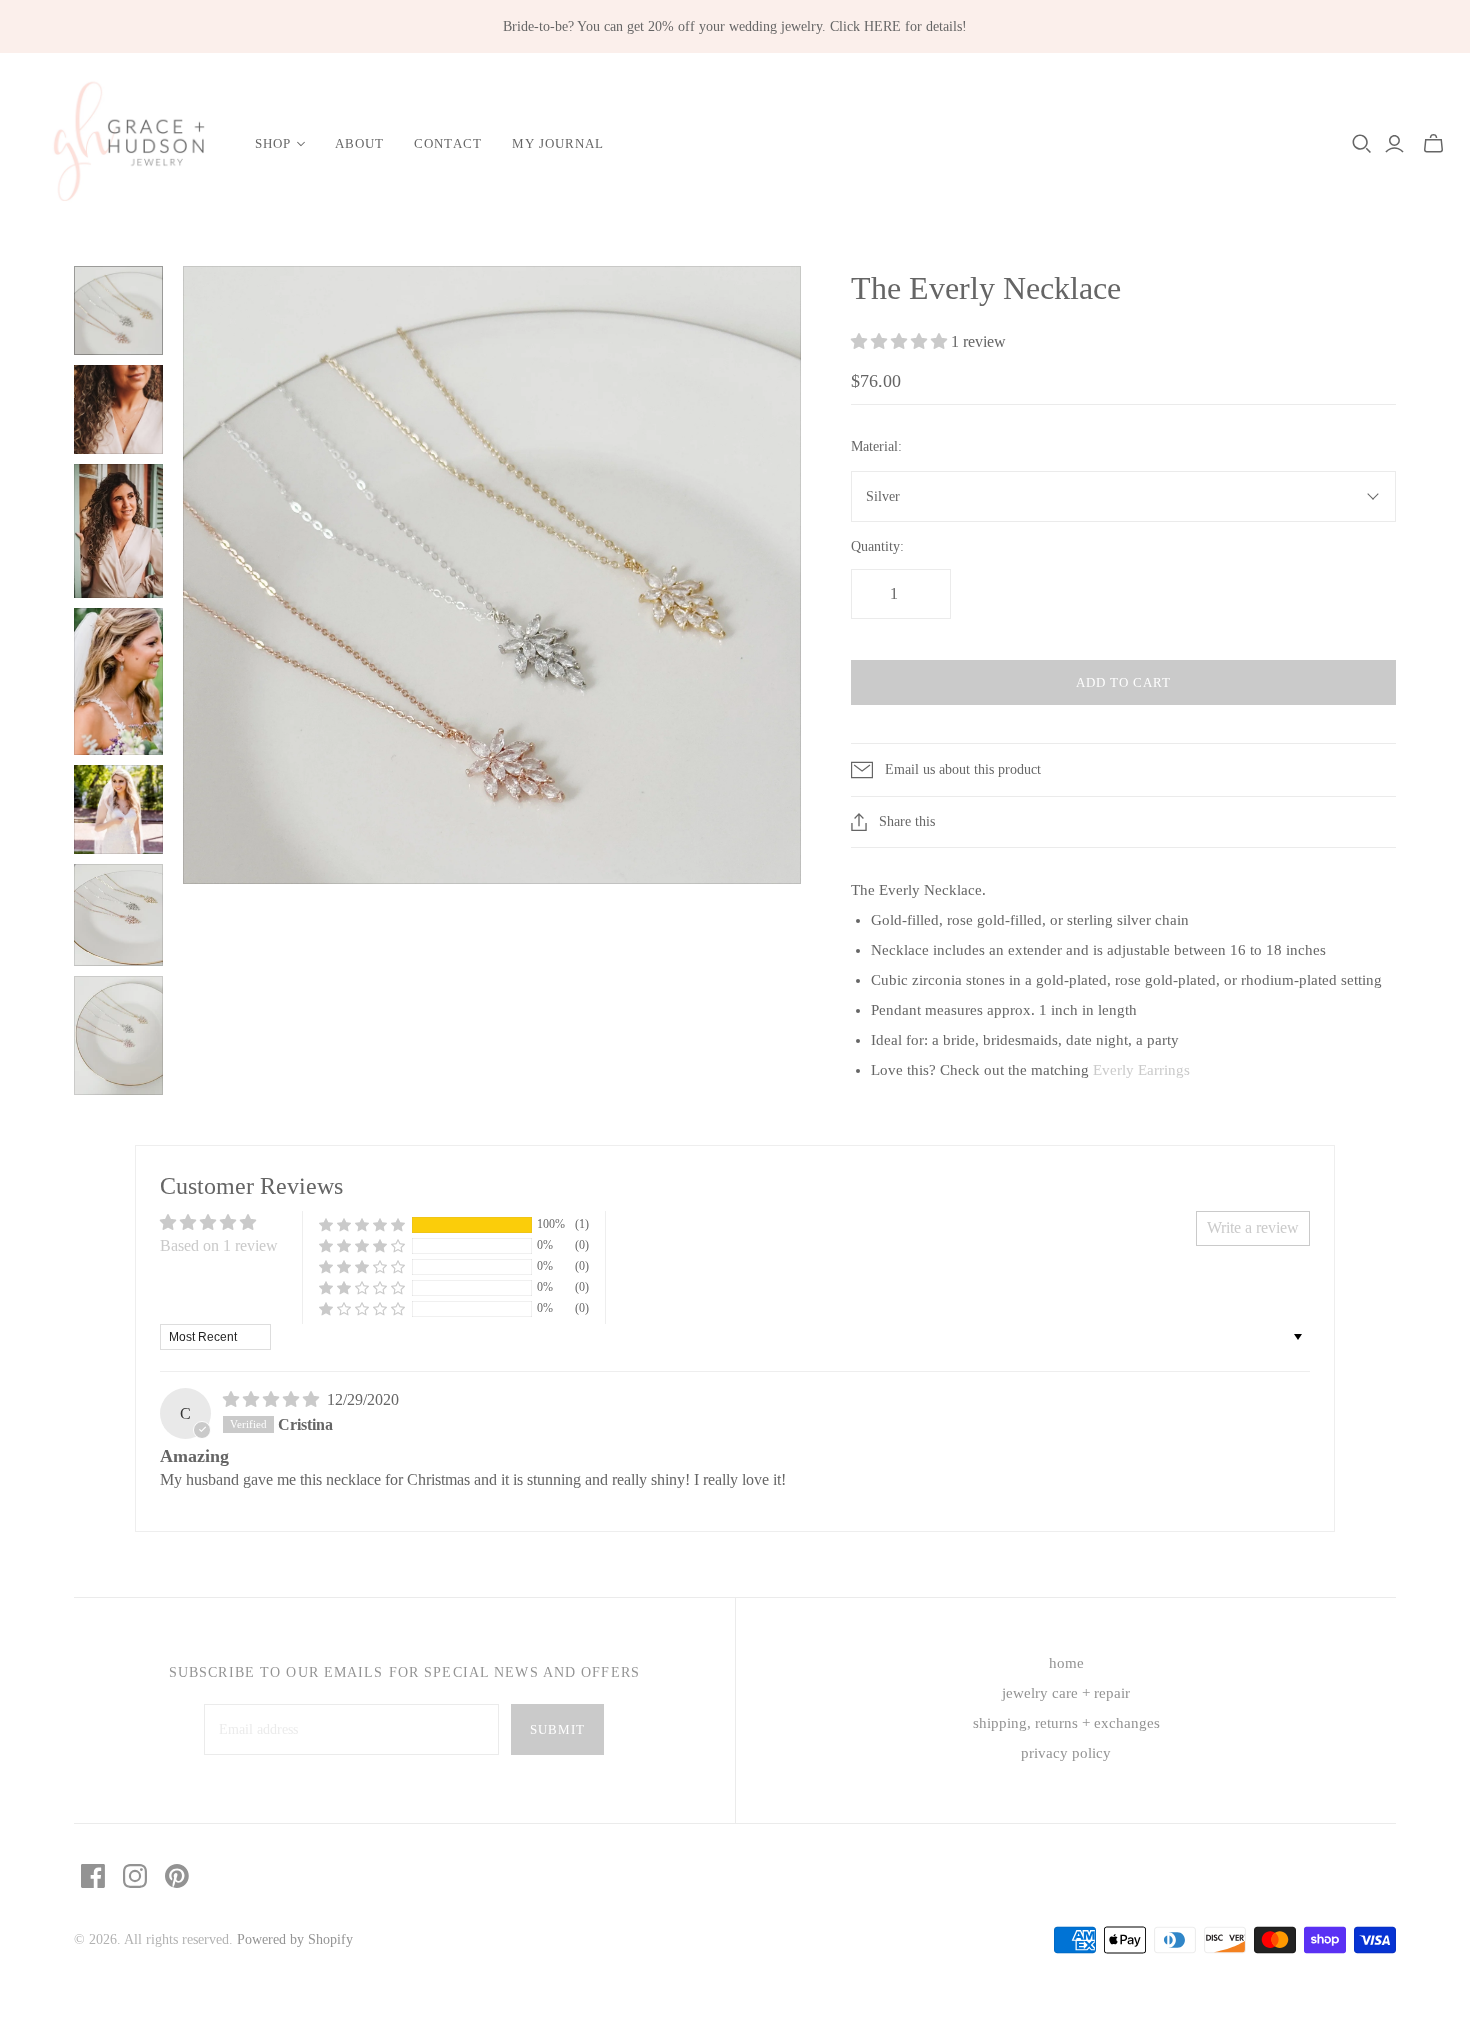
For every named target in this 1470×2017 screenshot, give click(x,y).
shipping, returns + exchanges (1066, 1723)
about (359, 143)
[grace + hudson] (125, 144)
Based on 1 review (219, 1245)
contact (447, 143)
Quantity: (877, 546)
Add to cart (1123, 682)
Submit (557, 1729)
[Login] (1394, 144)
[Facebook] (93, 1876)
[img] (273, 1399)
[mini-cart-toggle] (1433, 144)
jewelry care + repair (1066, 1693)
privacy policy (1066, 1753)
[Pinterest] (177, 1876)
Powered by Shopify (295, 1939)
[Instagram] (135, 1876)
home (1066, 1663)
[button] (901, 341)
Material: (876, 446)
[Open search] (1362, 144)
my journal (558, 143)
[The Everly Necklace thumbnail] (118, 310)
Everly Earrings (1141, 1070)
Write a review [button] (1253, 1227)
